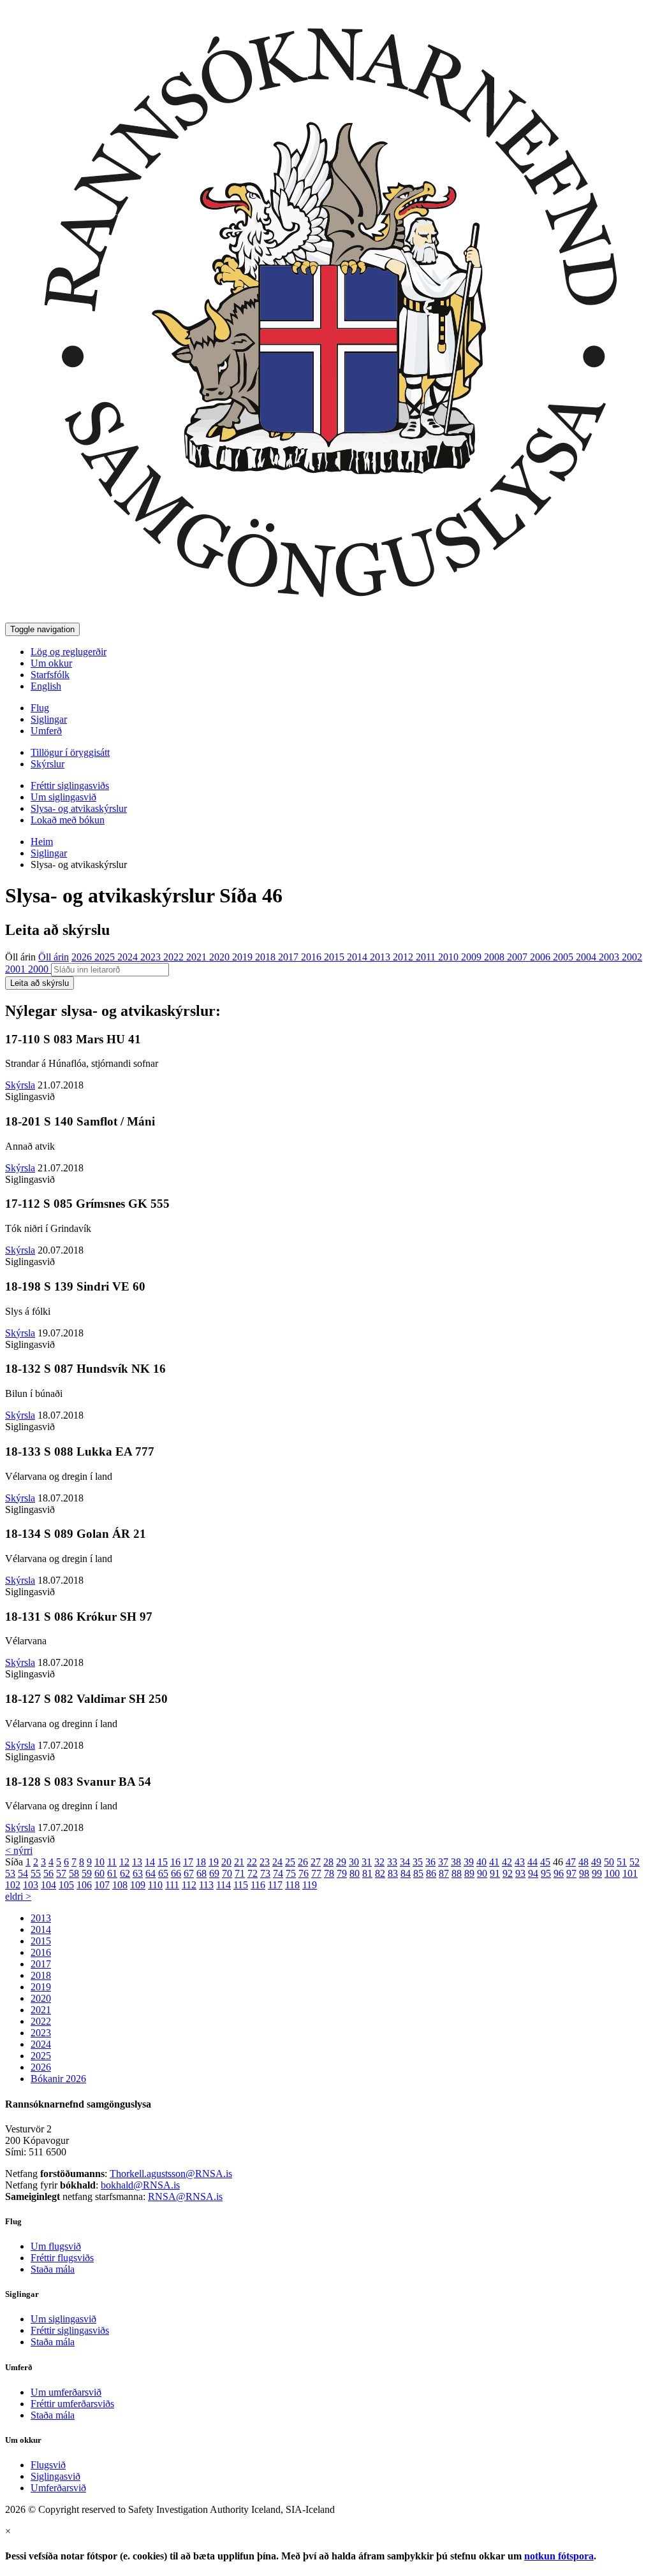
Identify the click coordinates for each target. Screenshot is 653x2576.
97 (571, 1873)
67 (189, 1873)
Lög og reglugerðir (69, 652)
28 (328, 1862)
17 (188, 1862)
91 (495, 1873)
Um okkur (51, 663)
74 (278, 1873)
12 (124, 1862)
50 (609, 1862)
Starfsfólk (50, 675)
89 (469, 1873)
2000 (40, 969)
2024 (129, 957)
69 (214, 1873)
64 (150, 1873)
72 (253, 1873)
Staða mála (53, 2269)
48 (583, 1862)
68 (202, 1873)
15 (163, 1862)
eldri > (18, 1896)
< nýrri (19, 1850)
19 (214, 1862)
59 (87, 1873)
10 (99, 1862)
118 (292, 1885)
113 (206, 1885)
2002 (632, 957)
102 (13, 1885)
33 (392, 1862)
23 (265, 1862)
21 (239, 1862)
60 (99, 1873)
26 (303, 1862)
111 (172, 1885)
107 (102, 1885)
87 (444, 1873)
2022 (175, 957)
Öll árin (20, 957)
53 (10, 1873)
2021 (198, 957)
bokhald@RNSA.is (140, 2185)
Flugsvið (48, 2465)
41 (494, 1862)
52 (635, 1862)
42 (507, 1862)
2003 (610, 957)
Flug (40, 708)
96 (559, 1873)
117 (275, 1885)
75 (291, 1873)
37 (443, 1862)
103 (31, 1885)
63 (138, 1873)
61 (112, 1873)
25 (290, 1862)
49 (596, 1862)
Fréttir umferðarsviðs (72, 2404)
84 (406, 1873)
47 (571, 1862)
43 (520, 1862)
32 (379, 1862)
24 (277, 1862)
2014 (358, 957)
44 (532, 1862)
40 (481, 1862)
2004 (587, 957)
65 (163, 1873)
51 (622, 1862)
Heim (42, 842)
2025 (106, 957)
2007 (518, 957)
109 (138, 1885)
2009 (473, 957)
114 (224, 1885)
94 (533, 1873)
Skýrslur (48, 764)
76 (304, 1873)
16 (175, 1862)
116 (258, 1885)
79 (342, 1873)
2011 (427, 957)
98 (584, 1873)
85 (418, 1873)
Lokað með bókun (68, 820)
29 (341, 1862)
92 (508, 1873)
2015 (335, 957)
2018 (267, 957)
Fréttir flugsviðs (62, 2258)
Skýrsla (20, 1085)
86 (431, 1873)
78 (329, 1873)
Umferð (46, 731)
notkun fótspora (559, 2556)
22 (252, 1862)
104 (48, 1885)
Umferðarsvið (58, 2488)
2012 (404, 957)
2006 (541, 957)
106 (84, 1885)
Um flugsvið (56, 2246)
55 (36, 1873)
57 (61, 1873)
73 (265, 1873)
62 (125, 1873)
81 (367, 1873)
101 (630, 1873)
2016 (312, 957)
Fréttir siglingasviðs (70, 785)
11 (112, 1862)
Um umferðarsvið (66, 2392)
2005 (564, 957)
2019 (244, 957)
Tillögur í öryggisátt (70, 752)
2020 (221, 957)
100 (612, 1873)
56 (48, 1873)
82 (380, 1873)
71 (240, 1873)
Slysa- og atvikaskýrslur (79, 808)
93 (520, 1873)
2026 (83, 957)
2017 (290, 957)
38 (456, 1862)
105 (66, 1885)
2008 (495, 957)
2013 (381, 957)
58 (74, 1873)
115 (241, 1885)
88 (457, 1873)
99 (597, 1873)
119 (310, 1885)
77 (316, 1873)
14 (150, 1862)
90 (482, 1873)
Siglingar (49, 719)
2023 (152, 957)
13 (137, 1862)
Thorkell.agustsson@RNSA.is (171, 2174)
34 (405, 1862)
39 (469, 1862)
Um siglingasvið (63, 797)
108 (120, 1885)
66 (176, 1873)
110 (155, 1885)
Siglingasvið (55, 2476)
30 (354, 1862)
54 (23, 1873)
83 (393, 1873)
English (46, 686)
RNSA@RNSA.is (185, 2196)
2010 (450, 957)
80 (355, 1873)
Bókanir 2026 (58, 2079)
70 (227, 1873)
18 (201, 1862)
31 (367, 1862)
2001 (17, 969)
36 (430, 1862)
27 (316, 1862)
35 (418, 1862)
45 (545, 1862)
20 (226, 1862)
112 (189, 1885)
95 (546, 1873)
